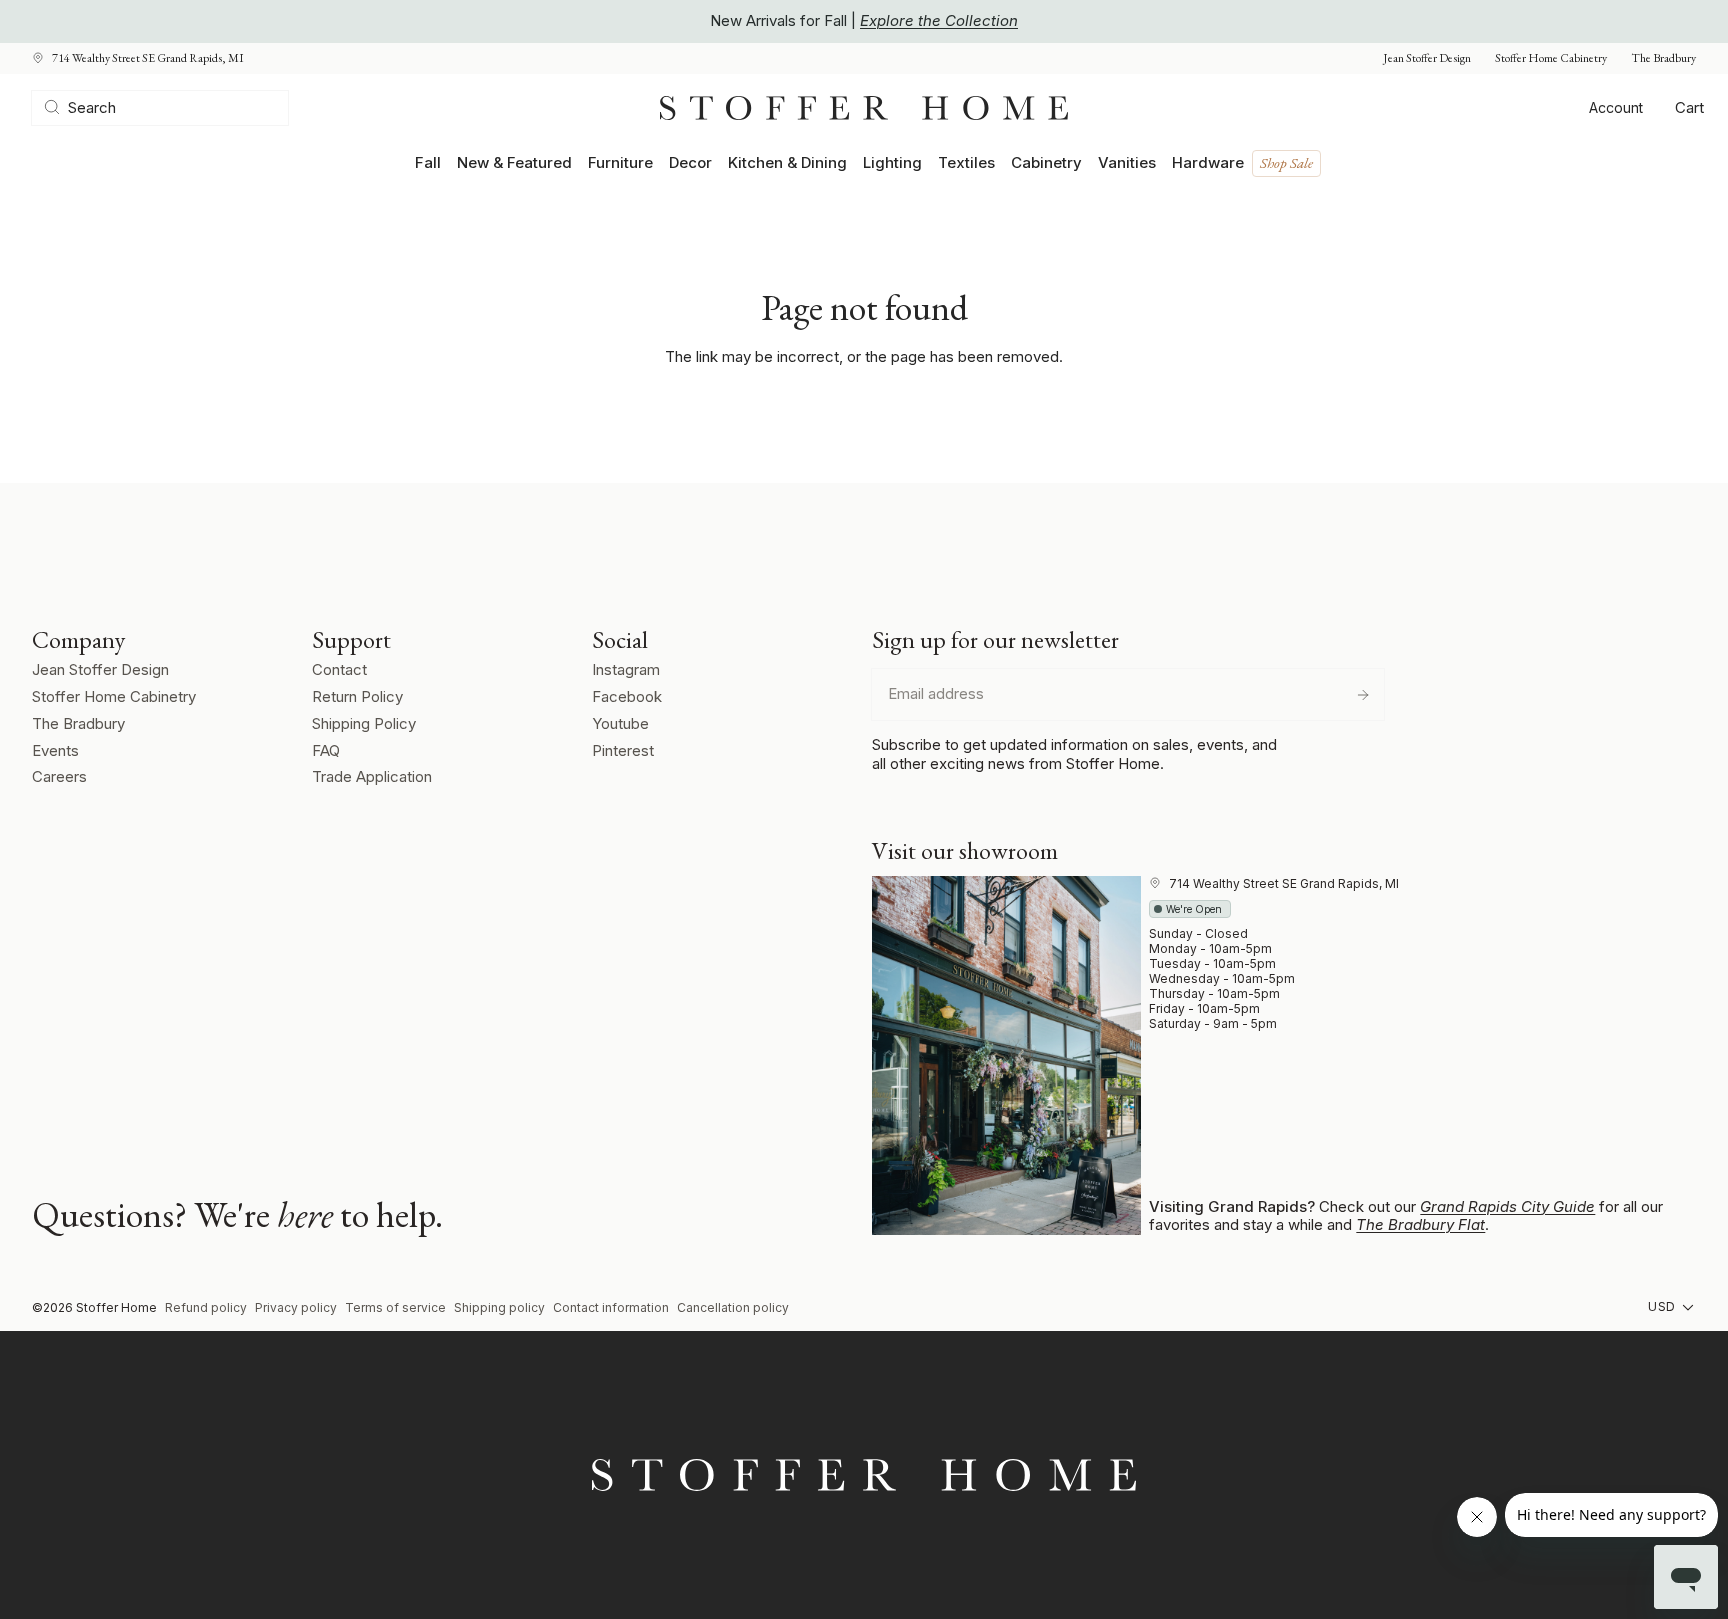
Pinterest (623, 750)
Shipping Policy (364, 723)
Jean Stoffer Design (1427, 58)
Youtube (620, 723)
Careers (59, 776)
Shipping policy (499, 1307)
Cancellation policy (733, 1307)
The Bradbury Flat (1420, 1224)
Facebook (627, 696)
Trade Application (372, 776)
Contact (339, 669)
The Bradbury (1663, 58)
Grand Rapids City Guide (1507, 1206)
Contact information (611, 1307)
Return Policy (357, 696)
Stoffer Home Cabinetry (1551, 58)
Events (55, 750)
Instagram (626, 669)
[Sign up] (1363, 695)
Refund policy (206, 1307)
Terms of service (395, 1307)
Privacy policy (296, 1307)
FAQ (326, 750)
